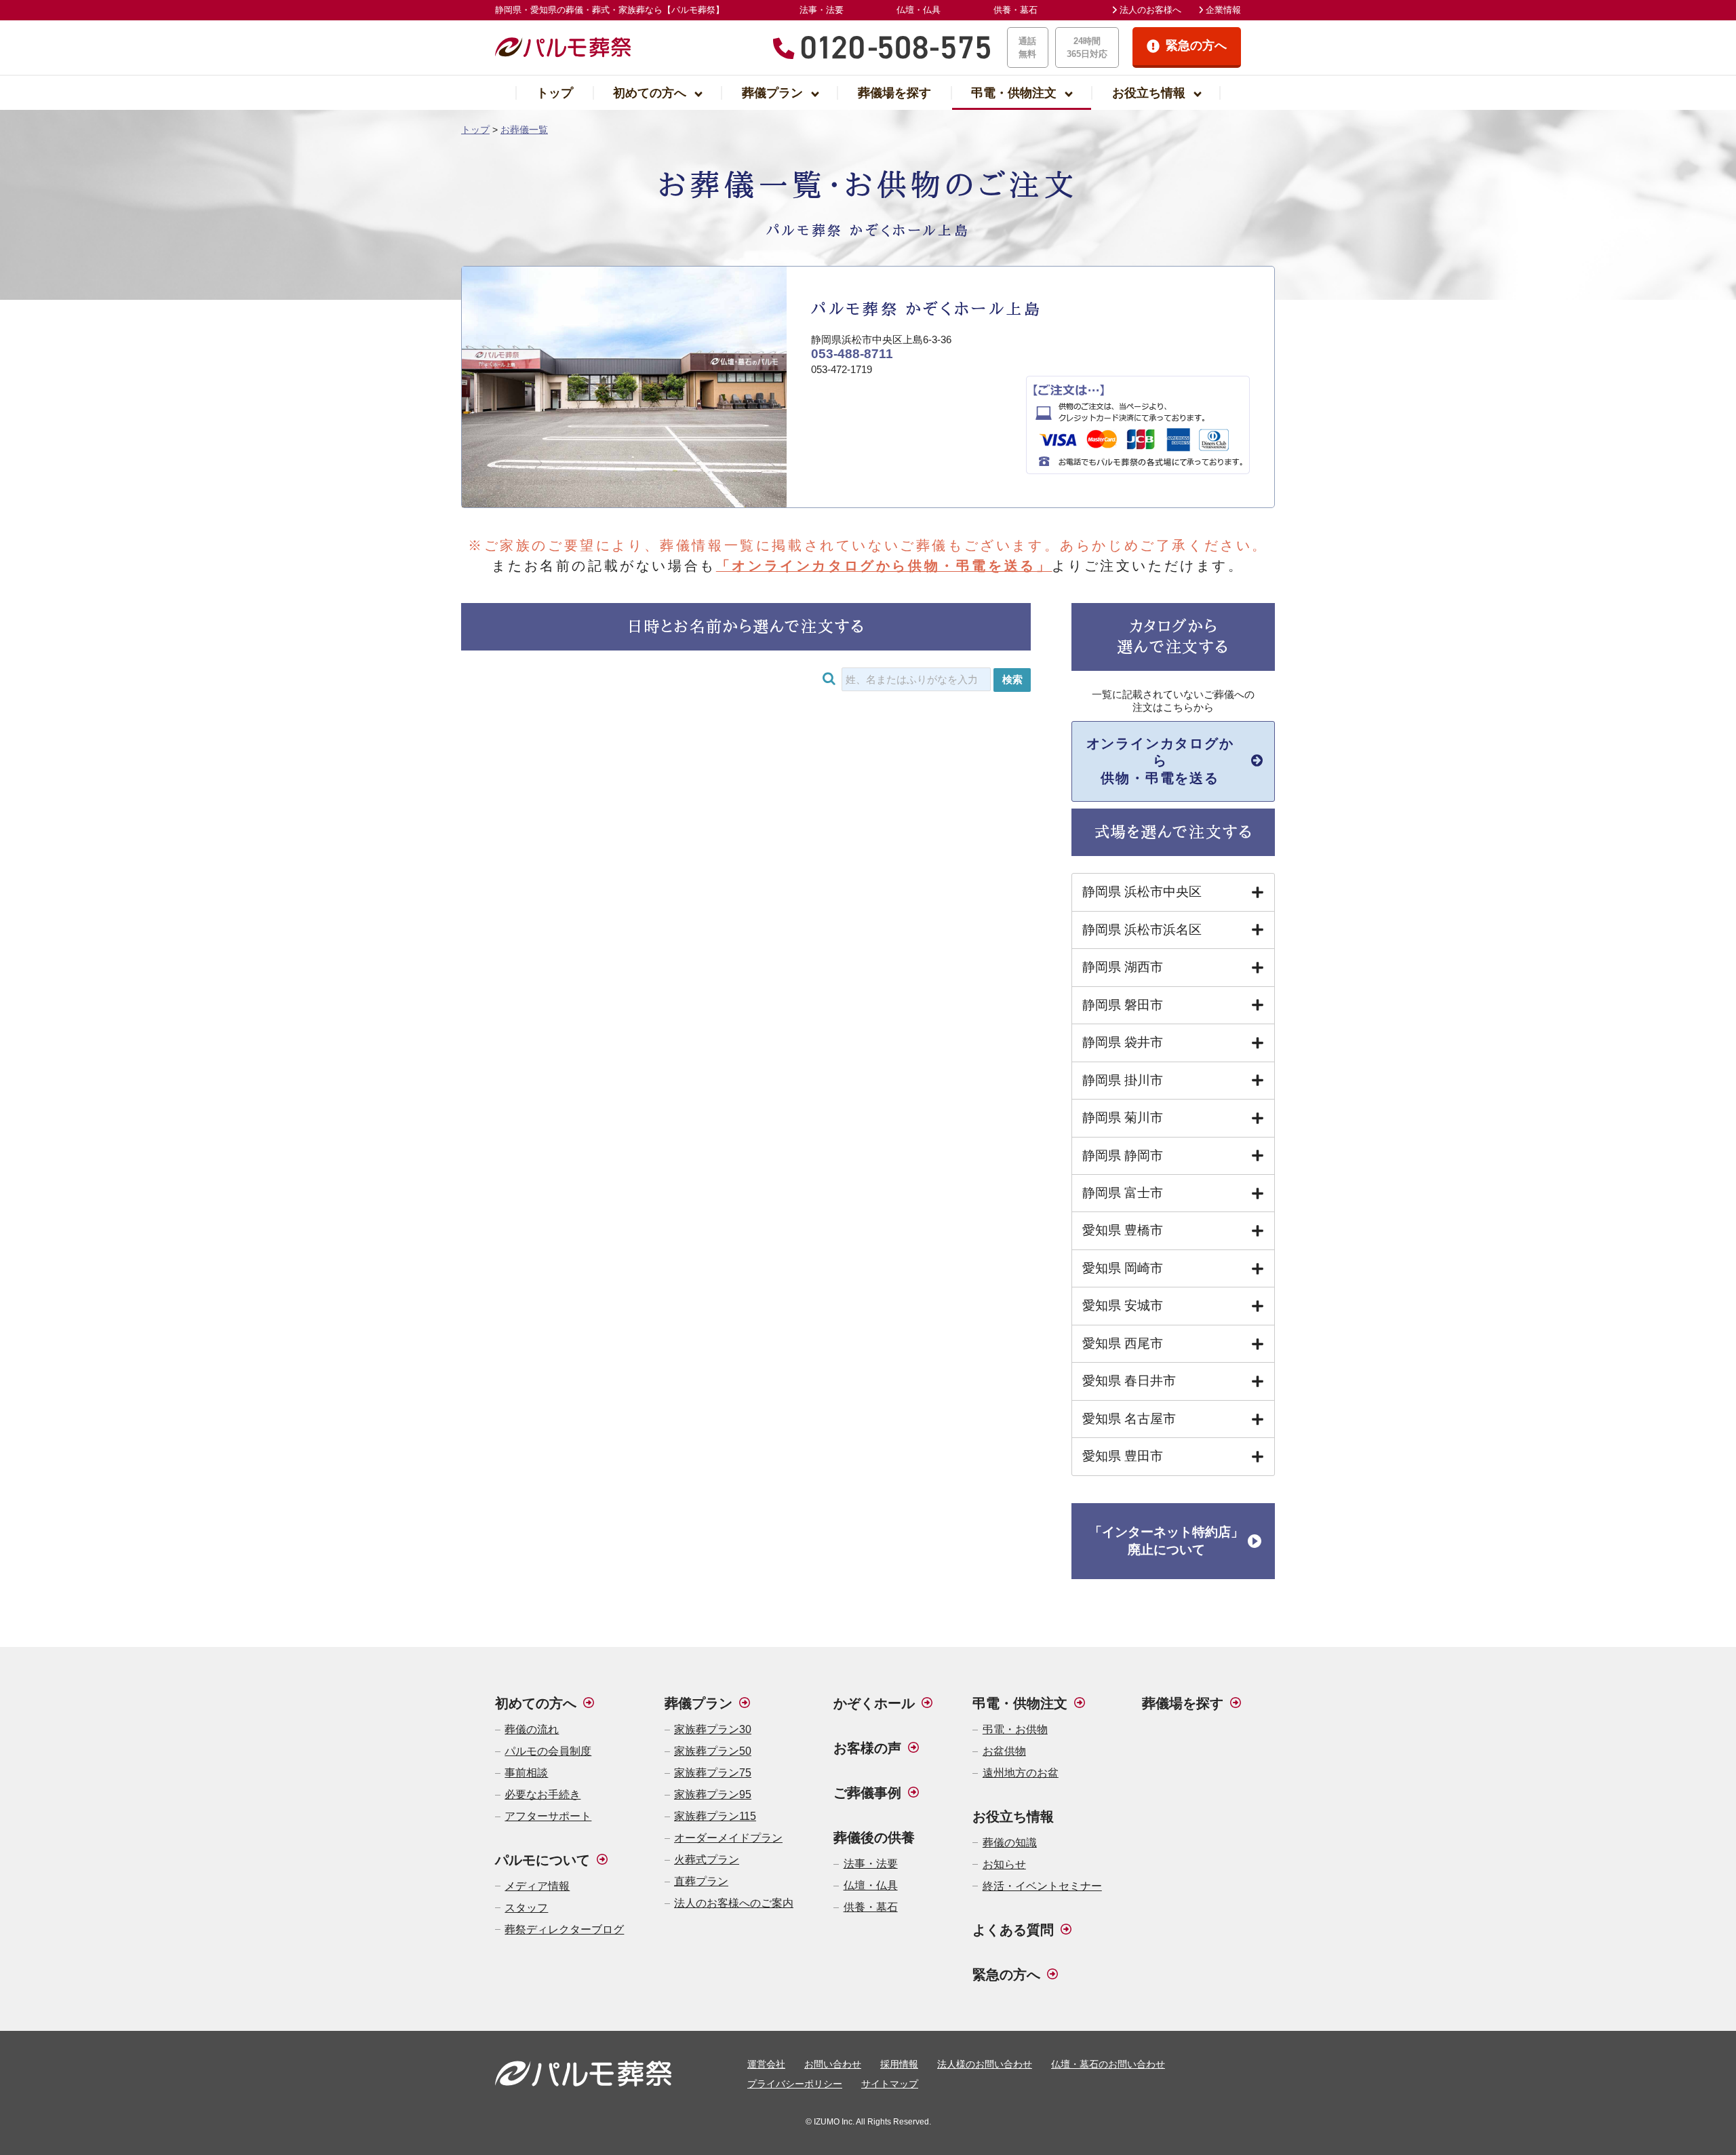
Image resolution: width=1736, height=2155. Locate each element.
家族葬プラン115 (715, 1816)
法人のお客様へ (1150, 10)
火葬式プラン (707, 1860)
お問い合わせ (833, 2064)
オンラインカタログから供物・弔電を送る (1160, 761)
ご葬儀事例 (867, 1793)
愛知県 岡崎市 (1123, 1268)
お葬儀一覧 (524, 130)
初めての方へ (650, 93)
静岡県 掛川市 (1123, 1080)
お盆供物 (1004, 1751)
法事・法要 (822, 10)
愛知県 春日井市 (1129, 1381)
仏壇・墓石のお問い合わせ (1108, 2064)
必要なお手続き (542, 1794)
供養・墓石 (1015, 10)
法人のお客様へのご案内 (734, 1903)
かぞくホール (874, 1703)
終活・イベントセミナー (1042, 1886)
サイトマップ (890, 2084)
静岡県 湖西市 (1123, 967)
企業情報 (1223, 10)
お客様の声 (867, 1748)
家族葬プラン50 (713, 1751)
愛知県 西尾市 (1123, 1343)
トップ (555, 93)
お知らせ (1004, 1864)
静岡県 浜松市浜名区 (1142, 930)
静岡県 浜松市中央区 (1142, 892)
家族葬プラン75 (713, 1773)
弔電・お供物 (1015, 1729)
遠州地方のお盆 (1020, 1773)
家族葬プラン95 (713, 1794)
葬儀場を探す (894, 93)
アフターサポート (548, 1816)
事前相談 (526, 1773)
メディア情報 (537, 1886)
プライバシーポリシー (795, 2084)
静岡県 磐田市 (1123, 1005)
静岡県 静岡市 (1123, 1156)
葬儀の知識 (1009, 1843)
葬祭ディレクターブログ (564, 1929)
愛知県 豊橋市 (1123, 1230)
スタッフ (526, 1908)
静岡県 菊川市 (1123, 1118)
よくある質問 (1013, 1930)
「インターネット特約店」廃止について (1166, 1541)
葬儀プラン (772, 93)
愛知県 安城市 (1123, 1305)
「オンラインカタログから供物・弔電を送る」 (884, 566)
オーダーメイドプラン (728, 1838)
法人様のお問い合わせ (985, 2064)
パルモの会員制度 (548, 1751)
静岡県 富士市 (1123, 1193)
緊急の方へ (1006, 1975)
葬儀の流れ (532, 1729)
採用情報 (899, 2064)
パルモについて (542, 1860)
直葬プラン (701, 1881)
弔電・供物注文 (1014, 93)
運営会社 (766, 2064)
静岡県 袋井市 (1123, 1042)
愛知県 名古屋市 (1129, 1419)
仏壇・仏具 (919, 10)
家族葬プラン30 (713, 1729)
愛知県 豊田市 (1123, 1456)
